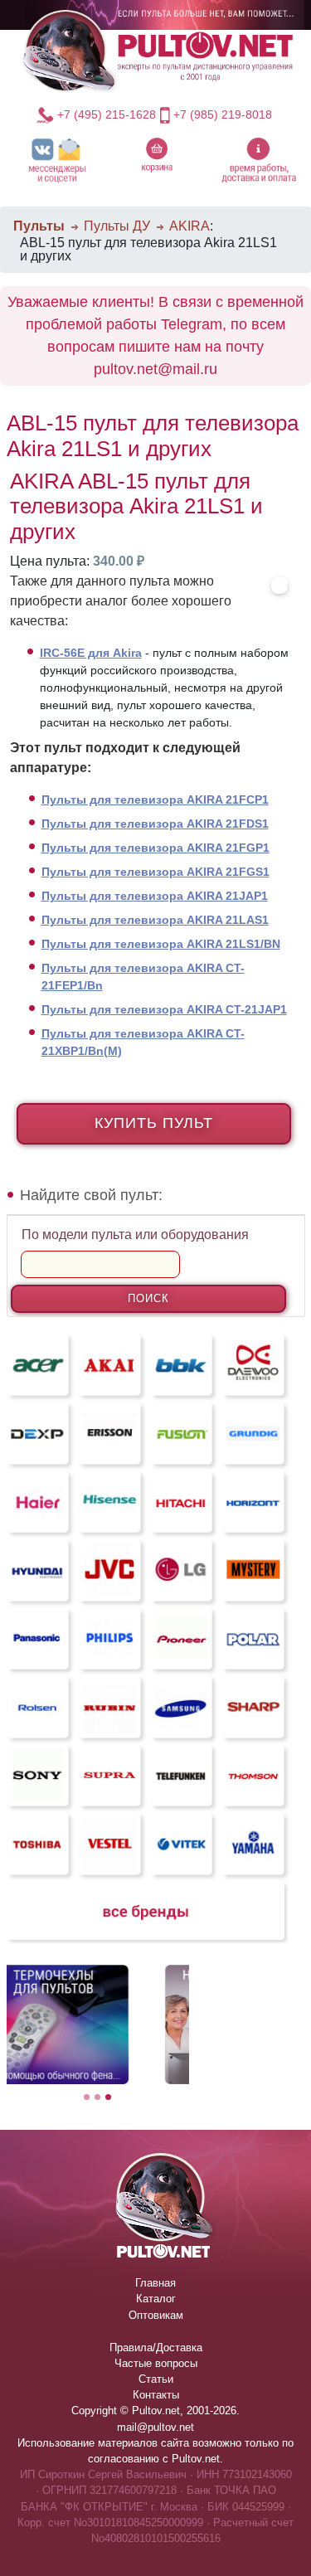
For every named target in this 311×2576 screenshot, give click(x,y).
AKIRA (190, 226)
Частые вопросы (156, 2363)
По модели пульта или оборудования (135, 1235)
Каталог (156, 2299)
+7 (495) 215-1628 (106, 114)
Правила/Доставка (156, 2348)
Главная (155, 2283)
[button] (58, 160)
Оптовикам (156, 2315)
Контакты (156, 2395)
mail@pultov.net (155, 2427)
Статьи (156, 2379)
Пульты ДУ (117, 226)
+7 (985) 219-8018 (223, 114)
